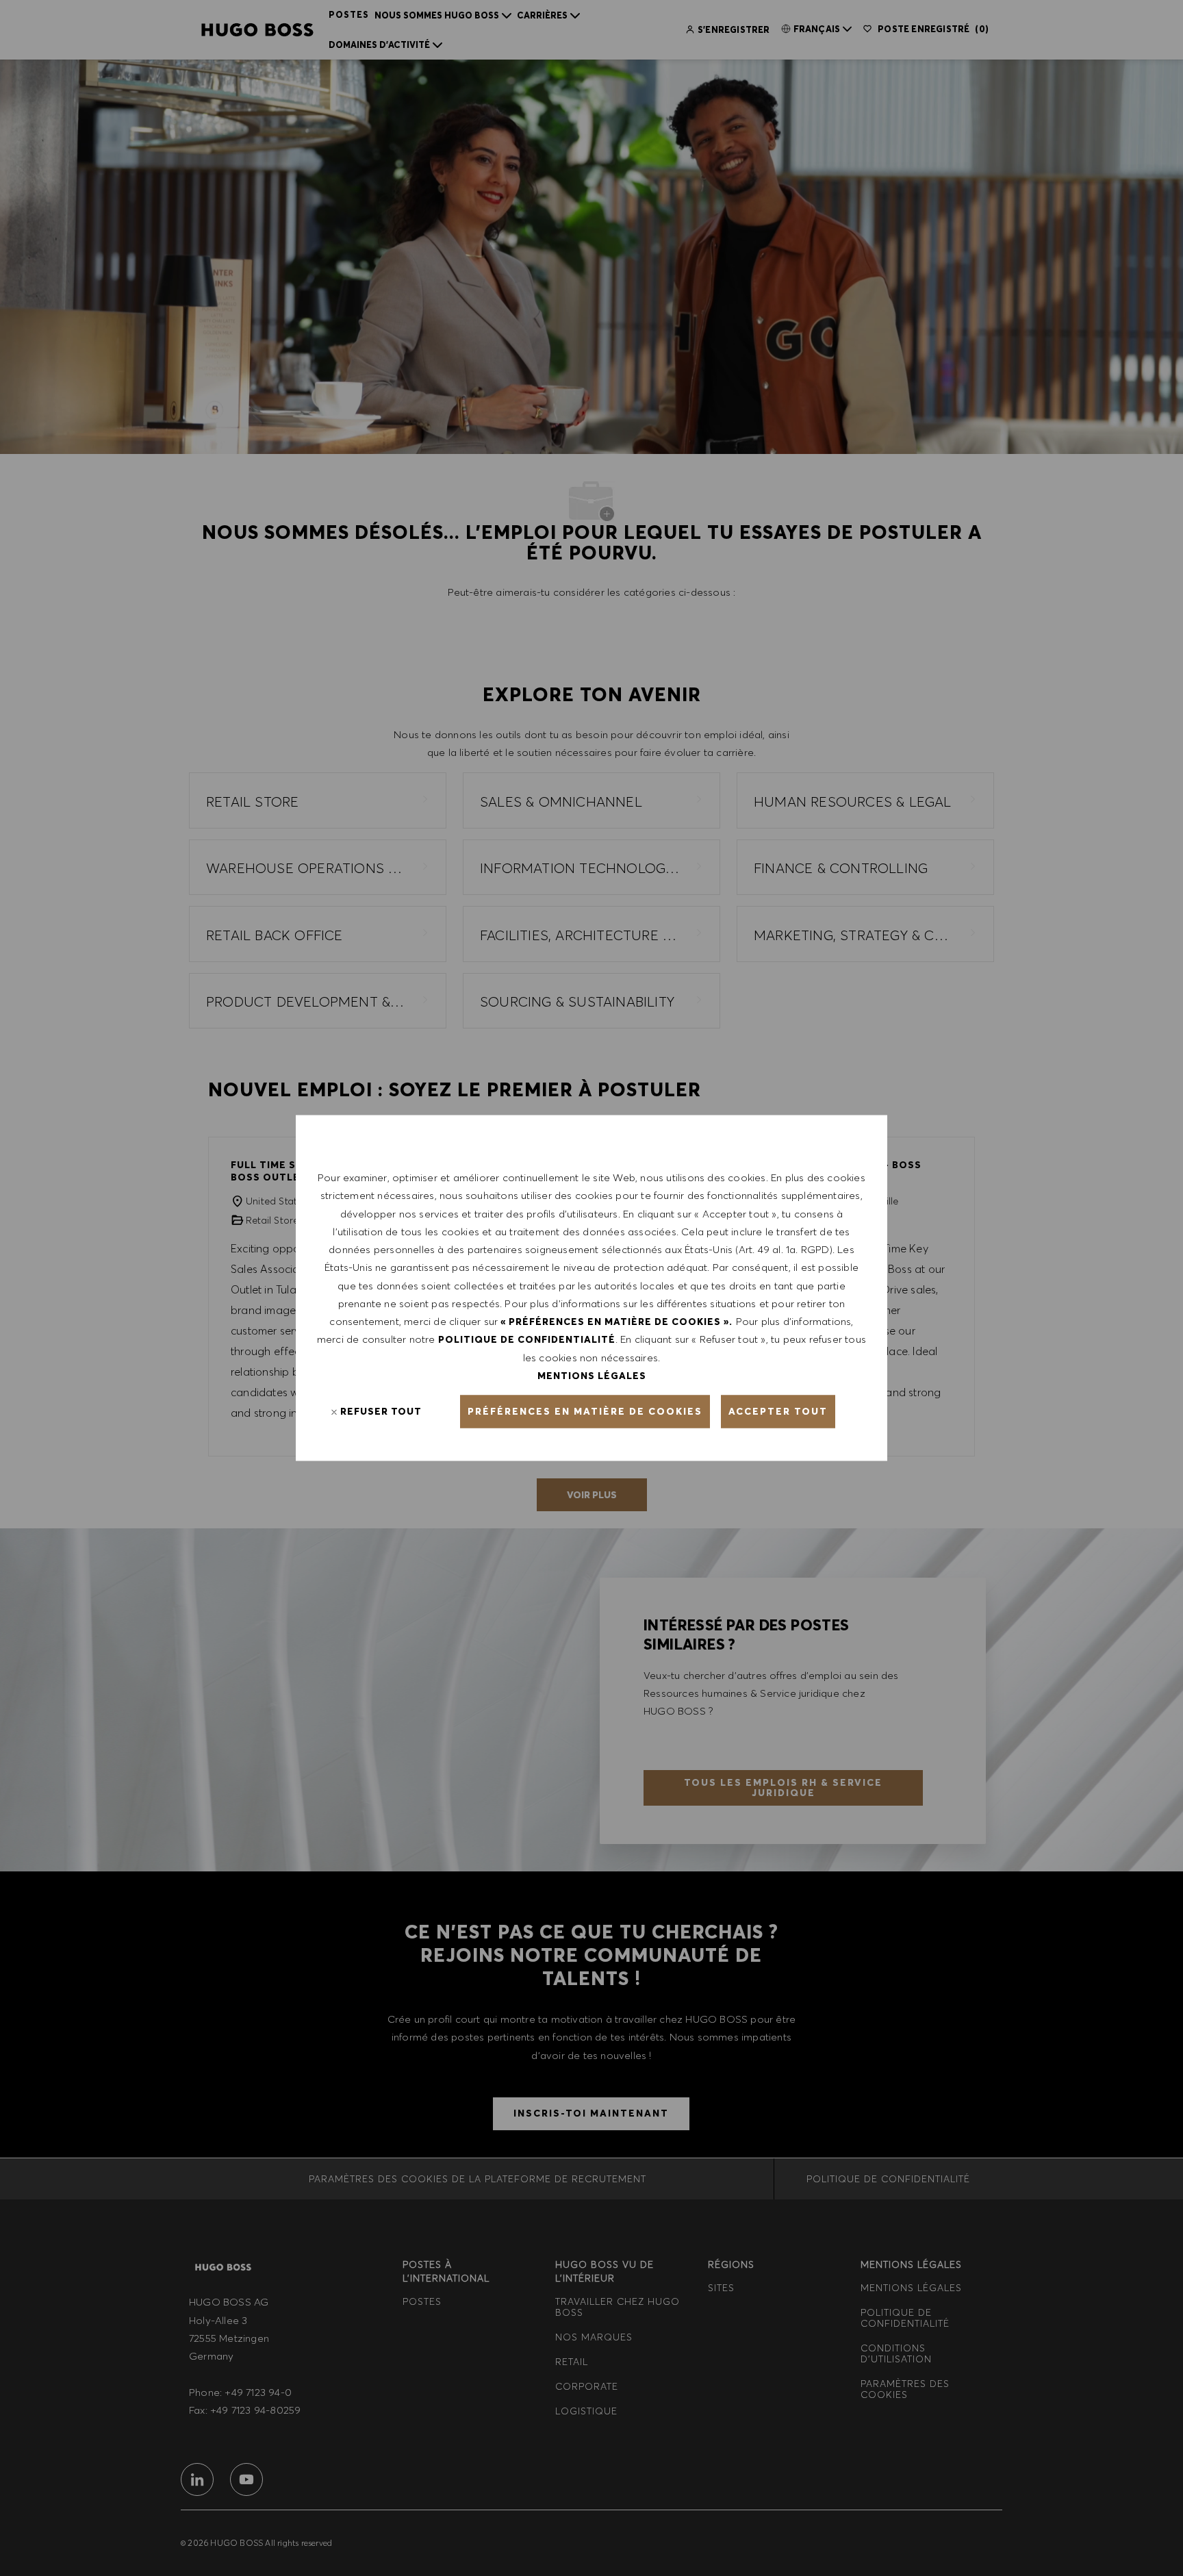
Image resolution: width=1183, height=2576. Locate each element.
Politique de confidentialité (527, 1339)
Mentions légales (592, 1375)
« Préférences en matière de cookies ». (616, 1322)
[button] (585, 1412)
